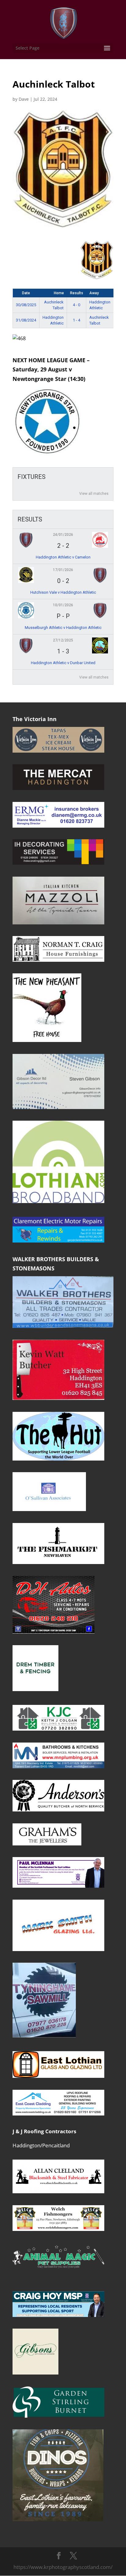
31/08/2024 (26, 320)
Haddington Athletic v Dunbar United (63, 663)
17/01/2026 (63, 570)
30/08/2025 (26, 305)
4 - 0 (76, 305)
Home (59, 293)
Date (26, 293)
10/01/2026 (63, 605)
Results (77, 293)
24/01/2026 (63, 535)
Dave (24, 99)
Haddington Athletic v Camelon (63, 557)
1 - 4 (76, 320)
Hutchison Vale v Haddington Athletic (63, 592)
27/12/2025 (63, 640)
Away (94, 293)
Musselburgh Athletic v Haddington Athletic (63, 628)
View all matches (94, 494)
